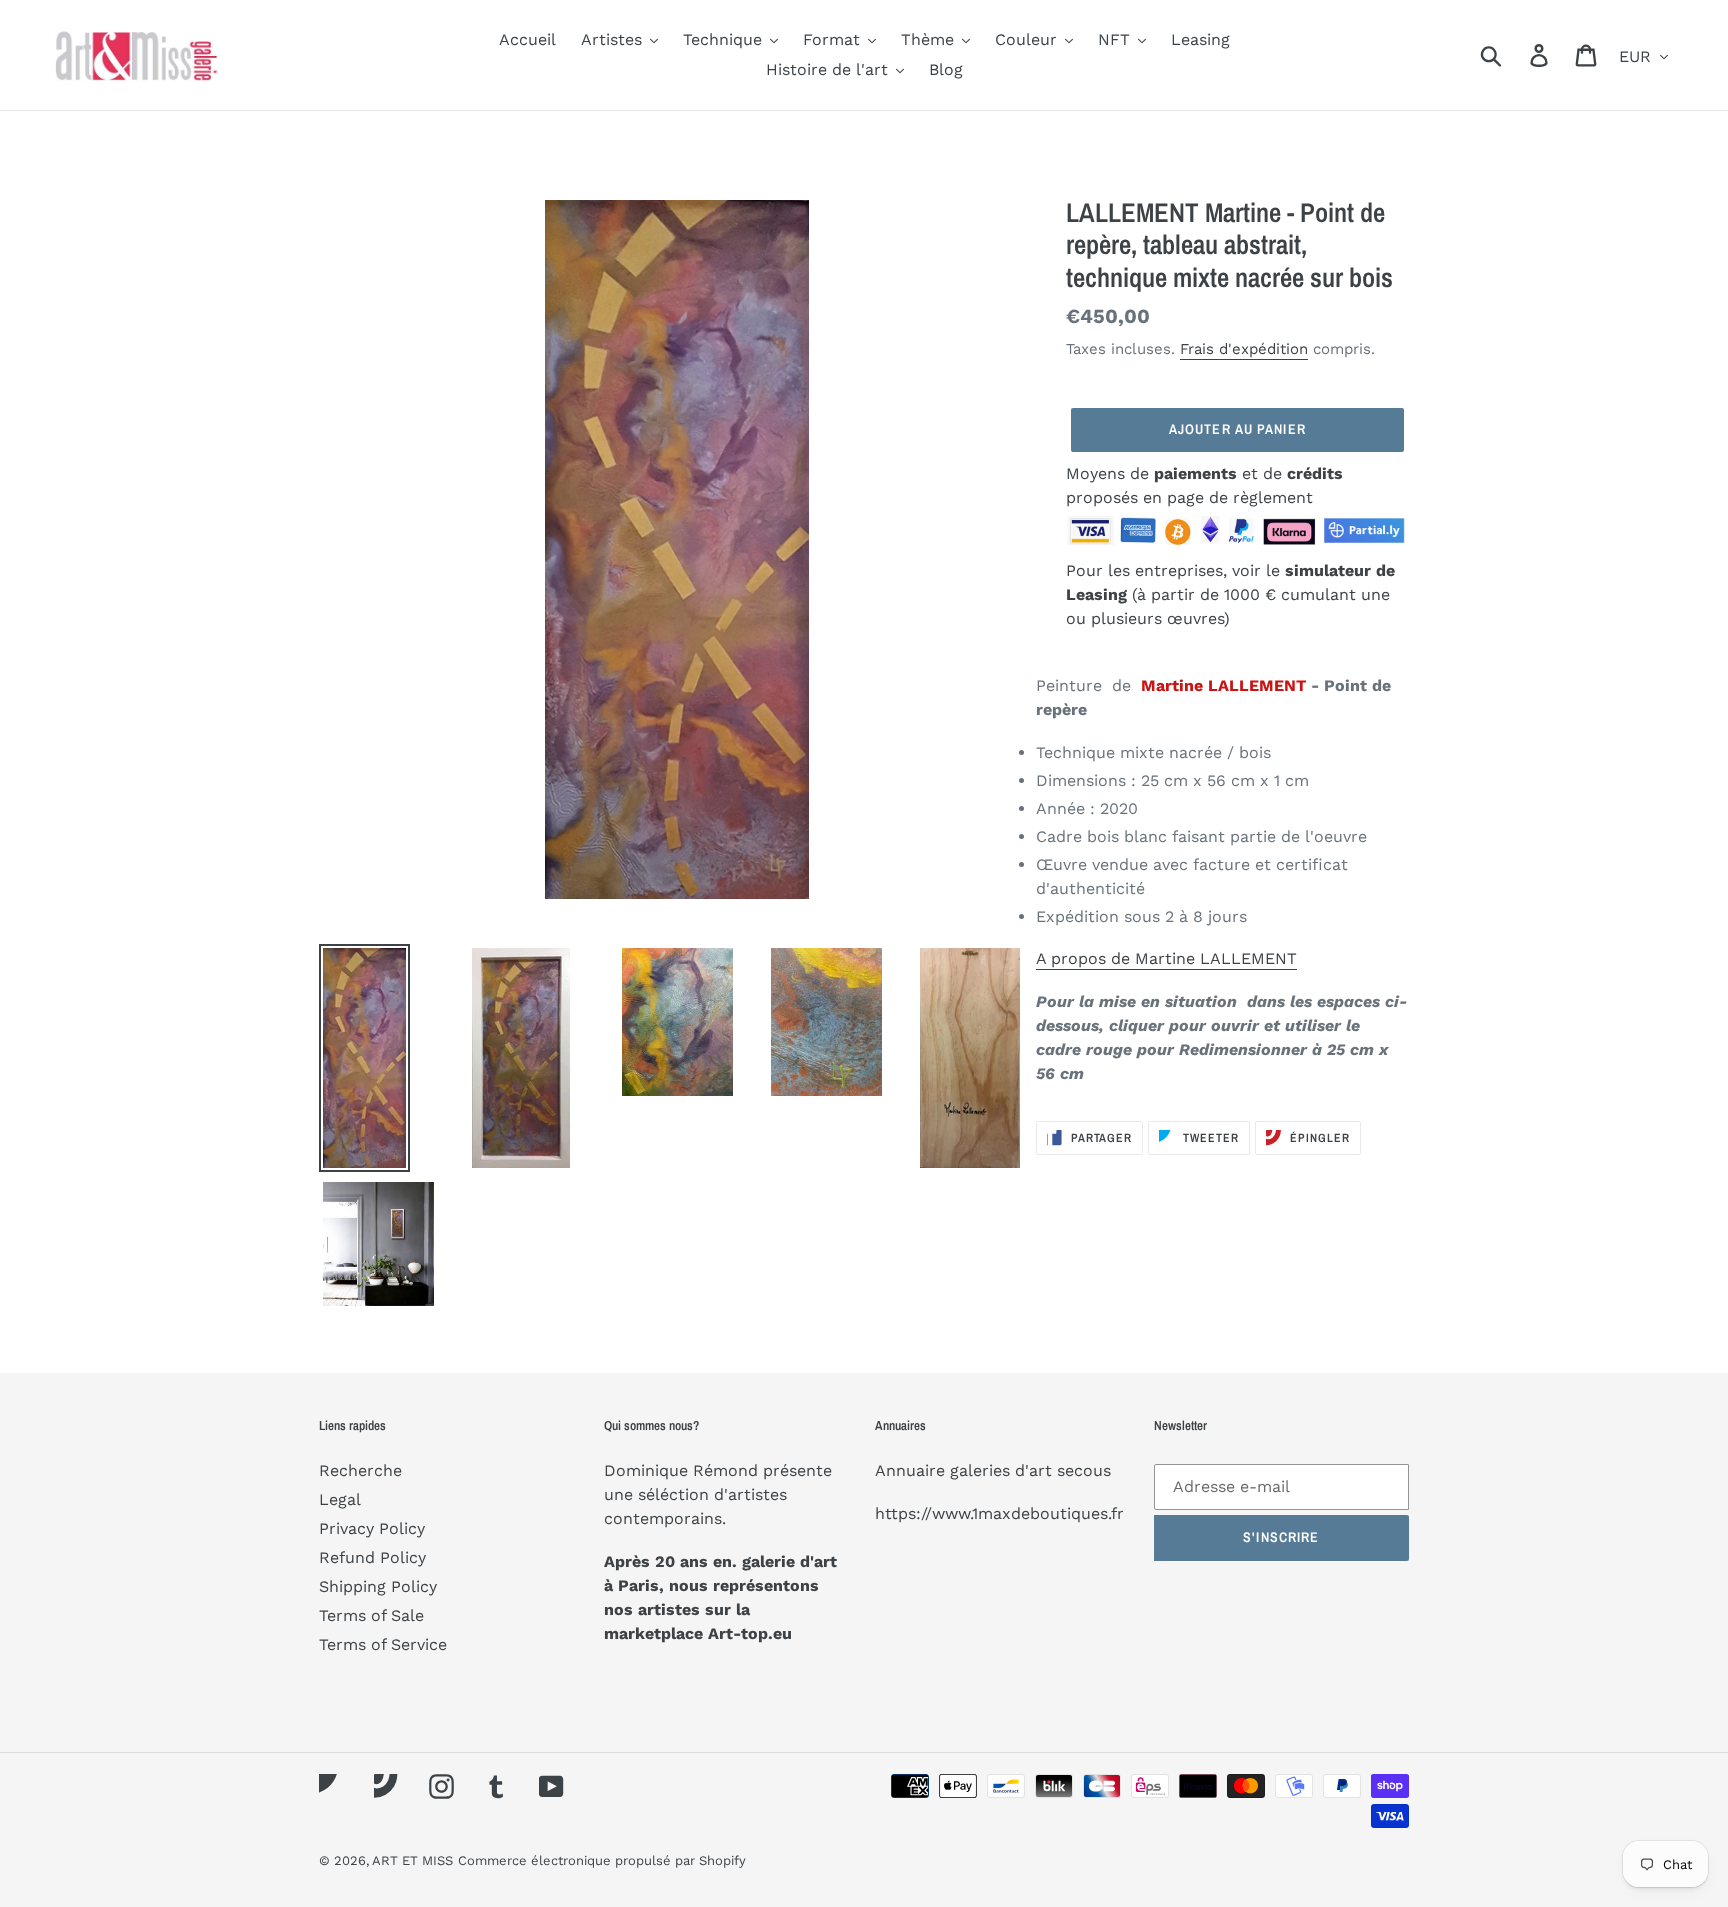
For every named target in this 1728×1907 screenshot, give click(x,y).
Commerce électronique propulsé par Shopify (602, 1860)
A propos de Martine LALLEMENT (1166, 958)
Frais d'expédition (1244, 349)
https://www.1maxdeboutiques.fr (999, 1513)
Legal (340, 1499)
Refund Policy (372, 1557)
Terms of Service (383, 1644)
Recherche (360, 1470)
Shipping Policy (378, 1586)
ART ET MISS (412, 1860)
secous (1084, 1470)
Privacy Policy (372, 1528)
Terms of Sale (371, 1615)
